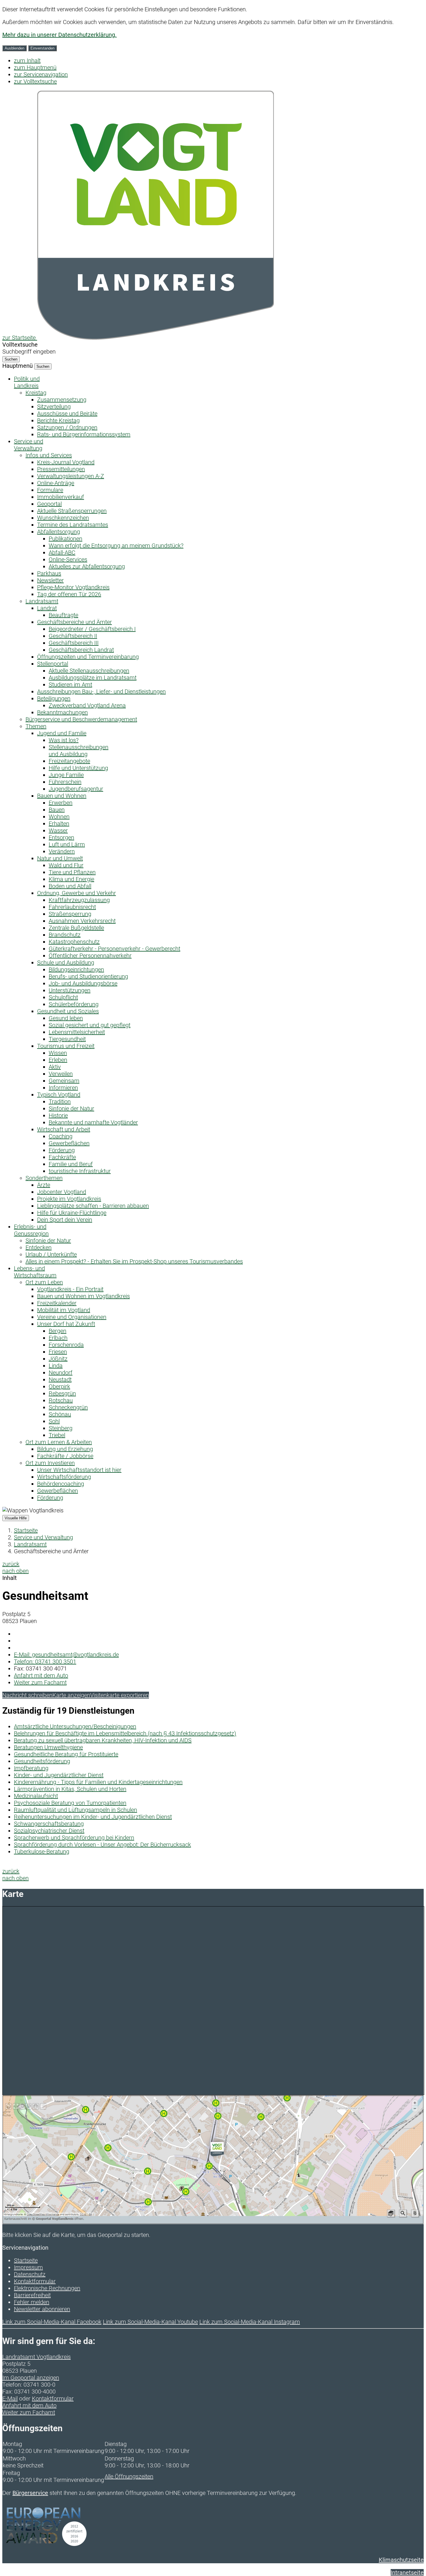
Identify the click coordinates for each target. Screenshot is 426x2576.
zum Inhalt (27, 61)
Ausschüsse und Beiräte (67, 414)
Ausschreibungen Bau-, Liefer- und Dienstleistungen (101, 691)
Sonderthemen (44, 1178)
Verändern (62, 851)
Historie (58, 1115)
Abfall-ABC (62, 552)
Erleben (58, 1060)
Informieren (63, 1088)
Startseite (26, 1530)
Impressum (28, 2267)
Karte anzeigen (71, 1695)
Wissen (58, 1053)
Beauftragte (63, 615)
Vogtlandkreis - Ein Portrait (70, 1289)
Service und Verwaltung (43, 1537)
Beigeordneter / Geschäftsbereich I (92, 629)
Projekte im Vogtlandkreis (69, 1199)
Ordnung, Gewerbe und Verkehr (77, 893)
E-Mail (10, 2398)
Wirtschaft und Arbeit (64, 1129)
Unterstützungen (70, 990)
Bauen (57, 810)
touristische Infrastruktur (80, 1171)
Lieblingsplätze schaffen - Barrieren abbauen (93, 1206)
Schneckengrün (68, 1407)
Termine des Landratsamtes (73, 525)
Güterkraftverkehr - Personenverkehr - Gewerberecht (114, 949)
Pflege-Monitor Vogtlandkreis (73, 587)
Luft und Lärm (67, 844)
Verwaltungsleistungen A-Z (71, 476)
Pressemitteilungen (61, 469)
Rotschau (61, 1400)
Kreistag (36, 393)
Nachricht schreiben (27, 1695)
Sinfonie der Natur (71, 1108)
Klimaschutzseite (401, 2560)
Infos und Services (49, 455)
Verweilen (61, 1074)
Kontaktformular (35, 2281)
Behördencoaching (61, 1484)
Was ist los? (64, 740)
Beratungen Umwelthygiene (48, 1747)
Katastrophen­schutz (74, 942)
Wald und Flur (66, 865)
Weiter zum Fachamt (40, 1682)
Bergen (58, 1331)
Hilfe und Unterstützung (78, 768)
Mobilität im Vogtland (64, 1310)
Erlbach (58, 1338)
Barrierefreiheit (32, 2295)
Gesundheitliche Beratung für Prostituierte (66, 1754)
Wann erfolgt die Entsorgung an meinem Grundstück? (116, 546)
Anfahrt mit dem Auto (41, 1675)
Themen (36, 726)
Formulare (50, 490)
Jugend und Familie (62, 733)
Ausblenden (14, 48)
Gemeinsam (64, 1081)
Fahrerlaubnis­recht (72, 907)
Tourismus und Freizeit (66, 1046)
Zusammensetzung (62, 400)
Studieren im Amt (70, 685)
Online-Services (68, 559)
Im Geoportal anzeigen (31, 2378)
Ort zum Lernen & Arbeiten (59, 1442)
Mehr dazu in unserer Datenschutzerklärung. (59, 35)
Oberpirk (59, 1386)
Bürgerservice (30, 2493)
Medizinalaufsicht (36, 1796)
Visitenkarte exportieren (120, 1695)
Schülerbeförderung (74, 1004)
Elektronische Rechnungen (47, 2288)
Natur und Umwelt (60, 858)
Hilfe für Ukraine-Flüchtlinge (72, 1213)
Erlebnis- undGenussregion (31, 1230)
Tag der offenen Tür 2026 (69, 594)
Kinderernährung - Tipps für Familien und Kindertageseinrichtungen (98, 1782)
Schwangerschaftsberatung (49, 1824)
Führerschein (65, 782)
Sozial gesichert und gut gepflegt (90, 1025)
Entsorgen (61, 837)
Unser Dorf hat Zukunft (66, 1324)
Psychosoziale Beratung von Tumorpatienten (70, 1803)
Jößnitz (58, 1359)
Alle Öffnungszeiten (129, 2476)
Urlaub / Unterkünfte (51, 1254)
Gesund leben (66, 1018)
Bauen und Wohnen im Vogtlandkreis (83, 1296)
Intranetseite (407, 2573)
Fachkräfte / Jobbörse (65, 1456)
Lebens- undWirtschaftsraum (35, 1272)
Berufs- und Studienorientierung (88, 976)
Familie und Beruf (71, 1164)
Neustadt (60, 1380)
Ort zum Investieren (50, 1463)
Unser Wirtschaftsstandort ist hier (79, 1470)
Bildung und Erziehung (65, 1449)
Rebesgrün (62, 1393)
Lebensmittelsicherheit (77, 1032)
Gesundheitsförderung (42, 1761)
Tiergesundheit (67, 1039)
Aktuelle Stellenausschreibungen (89, 671)
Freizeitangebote (69, 761)
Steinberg (61, 1428)
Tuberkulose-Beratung (42, 1851)
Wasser (58, 830)
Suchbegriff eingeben (29, 352)
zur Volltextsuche (35, 81)
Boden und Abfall (70, 886)
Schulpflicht (63, 997)
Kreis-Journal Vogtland (66, 462)
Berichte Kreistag (58, 420)
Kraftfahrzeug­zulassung (79, 900)
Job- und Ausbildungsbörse (83, 983)
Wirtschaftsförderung (64, 1477)
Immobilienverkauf (61, 497)
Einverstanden (42, 48)
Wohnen (59, 817)
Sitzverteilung (54, 407)
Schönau (60, 1414)
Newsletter (50, 580)
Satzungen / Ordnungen (67, 427)
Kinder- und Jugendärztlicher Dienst (59, 1775)
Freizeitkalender (57, 1303)
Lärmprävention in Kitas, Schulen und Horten (70, 1789)
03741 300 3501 (45, 1662)
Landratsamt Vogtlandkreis (37, 2357)
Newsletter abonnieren (42, 2309)
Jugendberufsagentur (76, 789)
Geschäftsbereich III (74, 643)
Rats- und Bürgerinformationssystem (84, 434)
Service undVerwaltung (29, 445)
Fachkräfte (62, 1157)
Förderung (62, 1150)
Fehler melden (32, 2302)
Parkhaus (49, 573)
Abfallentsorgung (59, 532)
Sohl (54, 1421)
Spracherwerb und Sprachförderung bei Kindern (74, 1838)
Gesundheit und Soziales (68, 1011)
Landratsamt (42, 601)
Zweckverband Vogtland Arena (87, 705)
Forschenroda (66, 1345)
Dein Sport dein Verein (65, 1220)
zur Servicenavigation (41, 74)
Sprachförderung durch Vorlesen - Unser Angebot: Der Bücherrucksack (102, 1845)
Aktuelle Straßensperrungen (72, 511)
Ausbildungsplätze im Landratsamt (93, 678)
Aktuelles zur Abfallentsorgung (87, 566)
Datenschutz (30, 2274)
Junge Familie (66, 775)
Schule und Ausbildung (66, 963)
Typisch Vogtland (59, 1095)
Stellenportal (53, 664)
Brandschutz (65, 935)
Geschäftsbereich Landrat (81, 650)
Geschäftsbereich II (73, 636)
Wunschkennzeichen (63, 518)
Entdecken (39, 1247)
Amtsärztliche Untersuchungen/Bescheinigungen (75, 1726)
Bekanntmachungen (62, 712)
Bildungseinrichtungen (76, 969)
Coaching (61, 1136)
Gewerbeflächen (69, 1143)
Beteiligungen (54, 698)
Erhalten (59, 824)
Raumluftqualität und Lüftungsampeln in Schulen (75, 1810)
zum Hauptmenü (35, 67)
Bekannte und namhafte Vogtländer (93, 1122)
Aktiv (55, 1067)
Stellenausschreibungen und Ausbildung (79, 751)
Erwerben (61, 803)
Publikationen (65, 539)
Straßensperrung (70, 914)
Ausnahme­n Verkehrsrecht (82, 921)
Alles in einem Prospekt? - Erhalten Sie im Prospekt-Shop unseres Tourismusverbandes (134, 1261)
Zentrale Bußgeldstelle (76, 928)
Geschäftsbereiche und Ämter (74, 622)
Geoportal (49, 504)
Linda (56, 1366)
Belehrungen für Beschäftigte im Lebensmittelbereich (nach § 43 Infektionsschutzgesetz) (125, 1733)
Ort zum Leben (44, 1282)
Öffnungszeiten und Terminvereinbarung (88, 657)
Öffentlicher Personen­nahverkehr (90, 956)
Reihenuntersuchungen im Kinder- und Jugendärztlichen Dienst (93, 1817)
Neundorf (61, 1373)
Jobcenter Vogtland (62, 1192)
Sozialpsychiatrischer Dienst (49, 1831)
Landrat (47, 608)
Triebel (57, 1435)
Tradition (60, 1102)
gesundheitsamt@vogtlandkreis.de (66, 1655)
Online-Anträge (56, 483)
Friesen (58, 1352)
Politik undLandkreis (27, 382)
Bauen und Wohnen (62, 796)
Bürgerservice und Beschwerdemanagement (81, 719)
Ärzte (44, 1185)
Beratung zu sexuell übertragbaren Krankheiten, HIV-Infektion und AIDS (103, 1740)
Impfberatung (31, 1768)
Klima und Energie (71, 879)
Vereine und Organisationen (72, 1317)
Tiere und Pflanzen (72, 872)
